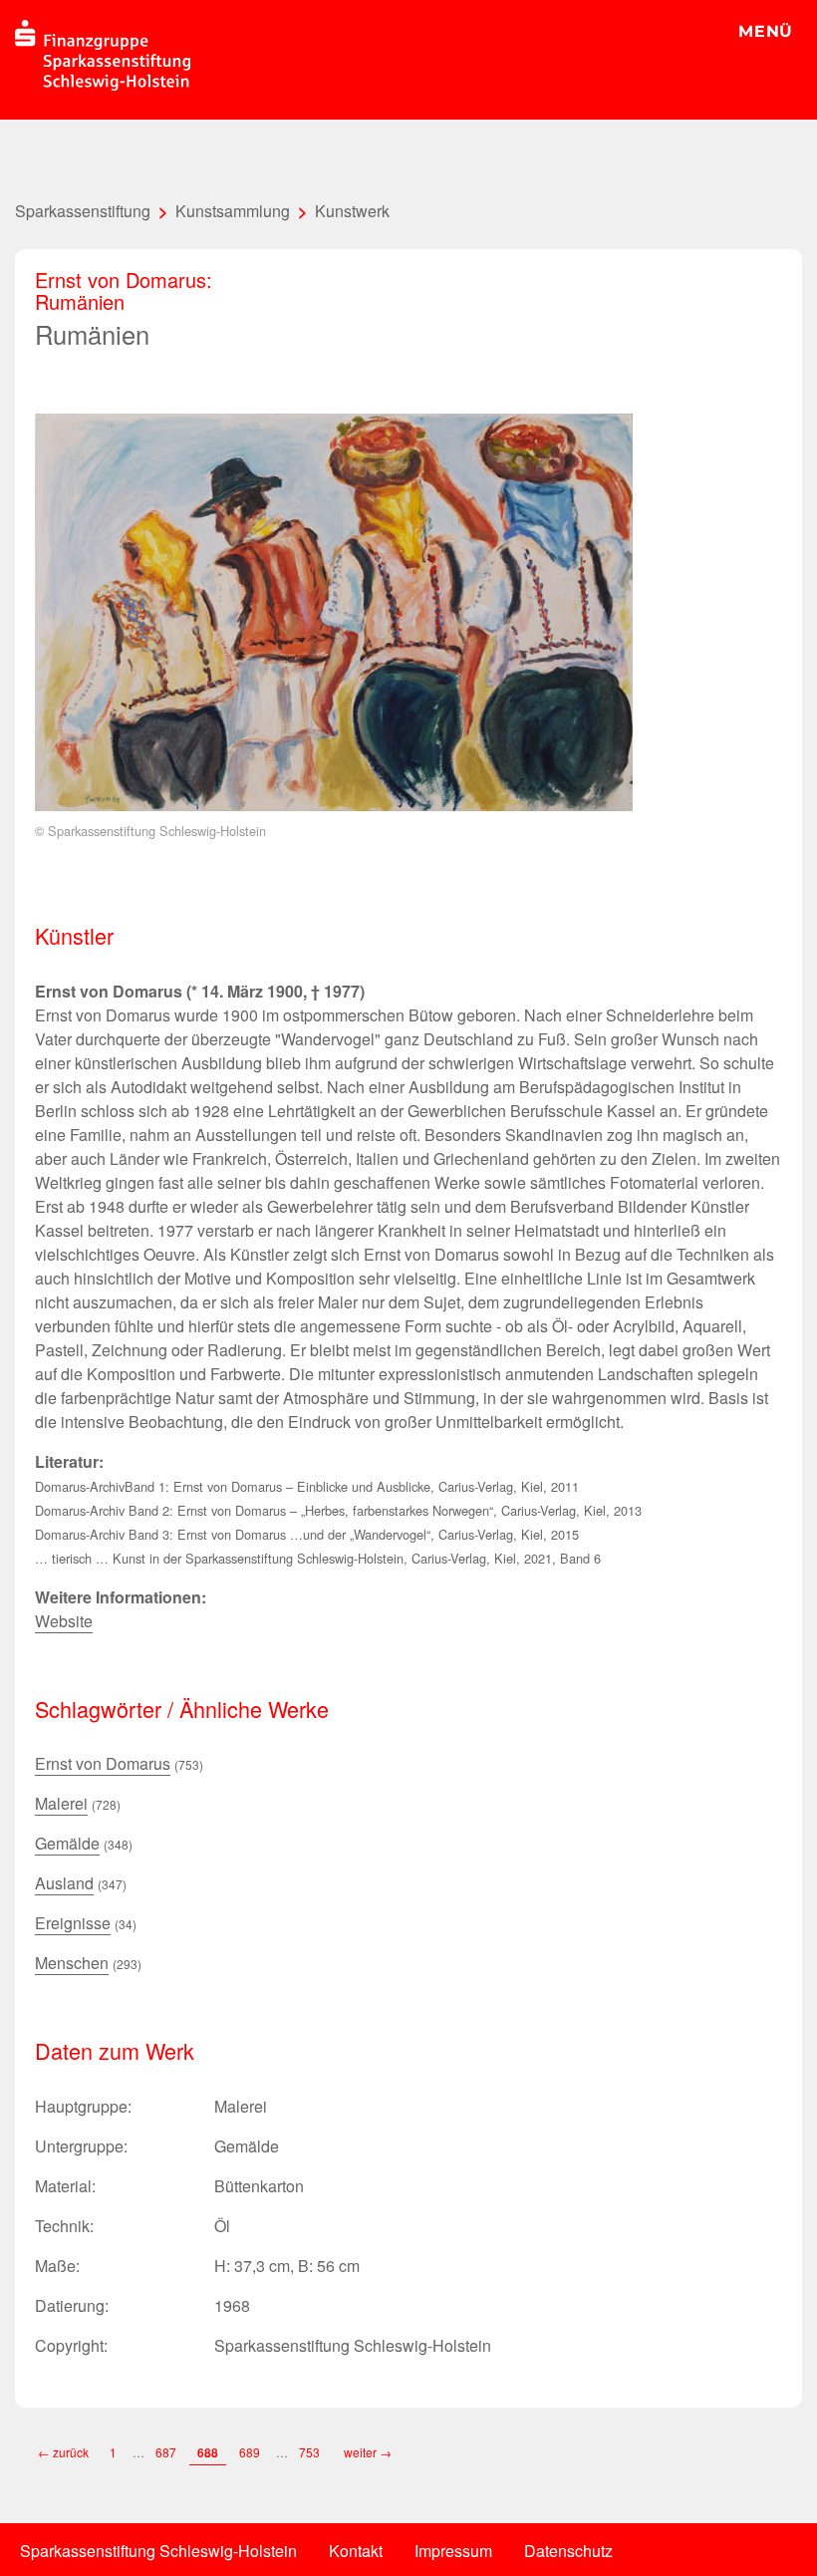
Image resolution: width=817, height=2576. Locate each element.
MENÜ (766, 31)
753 (311, 2452)
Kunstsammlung (233, 211)
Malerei (61, 1803)
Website (64, 1621)
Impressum (453, 2551)
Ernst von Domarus (103, 1763)
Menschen (72, 1963)
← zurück (63, 2452)
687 (166, 2452)
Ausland (64, 1883)
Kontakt (356, 2551)
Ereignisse (73, 1923)
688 (208, 2452)
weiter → (368, 2452)
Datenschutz (568, 2551)
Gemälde (67, 1843)
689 (250, 2452)
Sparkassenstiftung (83, 211)
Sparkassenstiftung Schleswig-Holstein (158, 2551)
